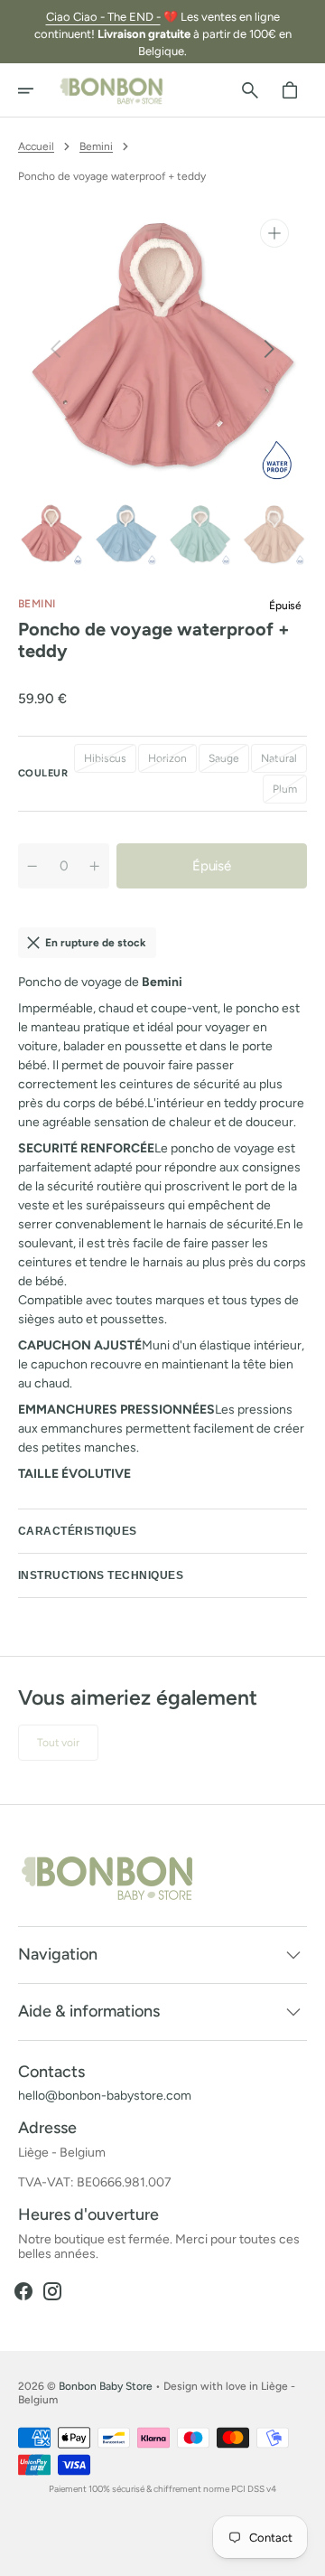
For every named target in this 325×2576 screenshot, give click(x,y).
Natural (284, 762)
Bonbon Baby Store (106, 2386)
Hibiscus (110, 762)
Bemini (96, 146)
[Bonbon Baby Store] (112, 90)
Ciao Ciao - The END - (103, 17)
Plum (290, 793)
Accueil (36, 146)
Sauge (229, 762)
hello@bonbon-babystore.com (105, 2096)
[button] (38, 90)
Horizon (172, 762)
